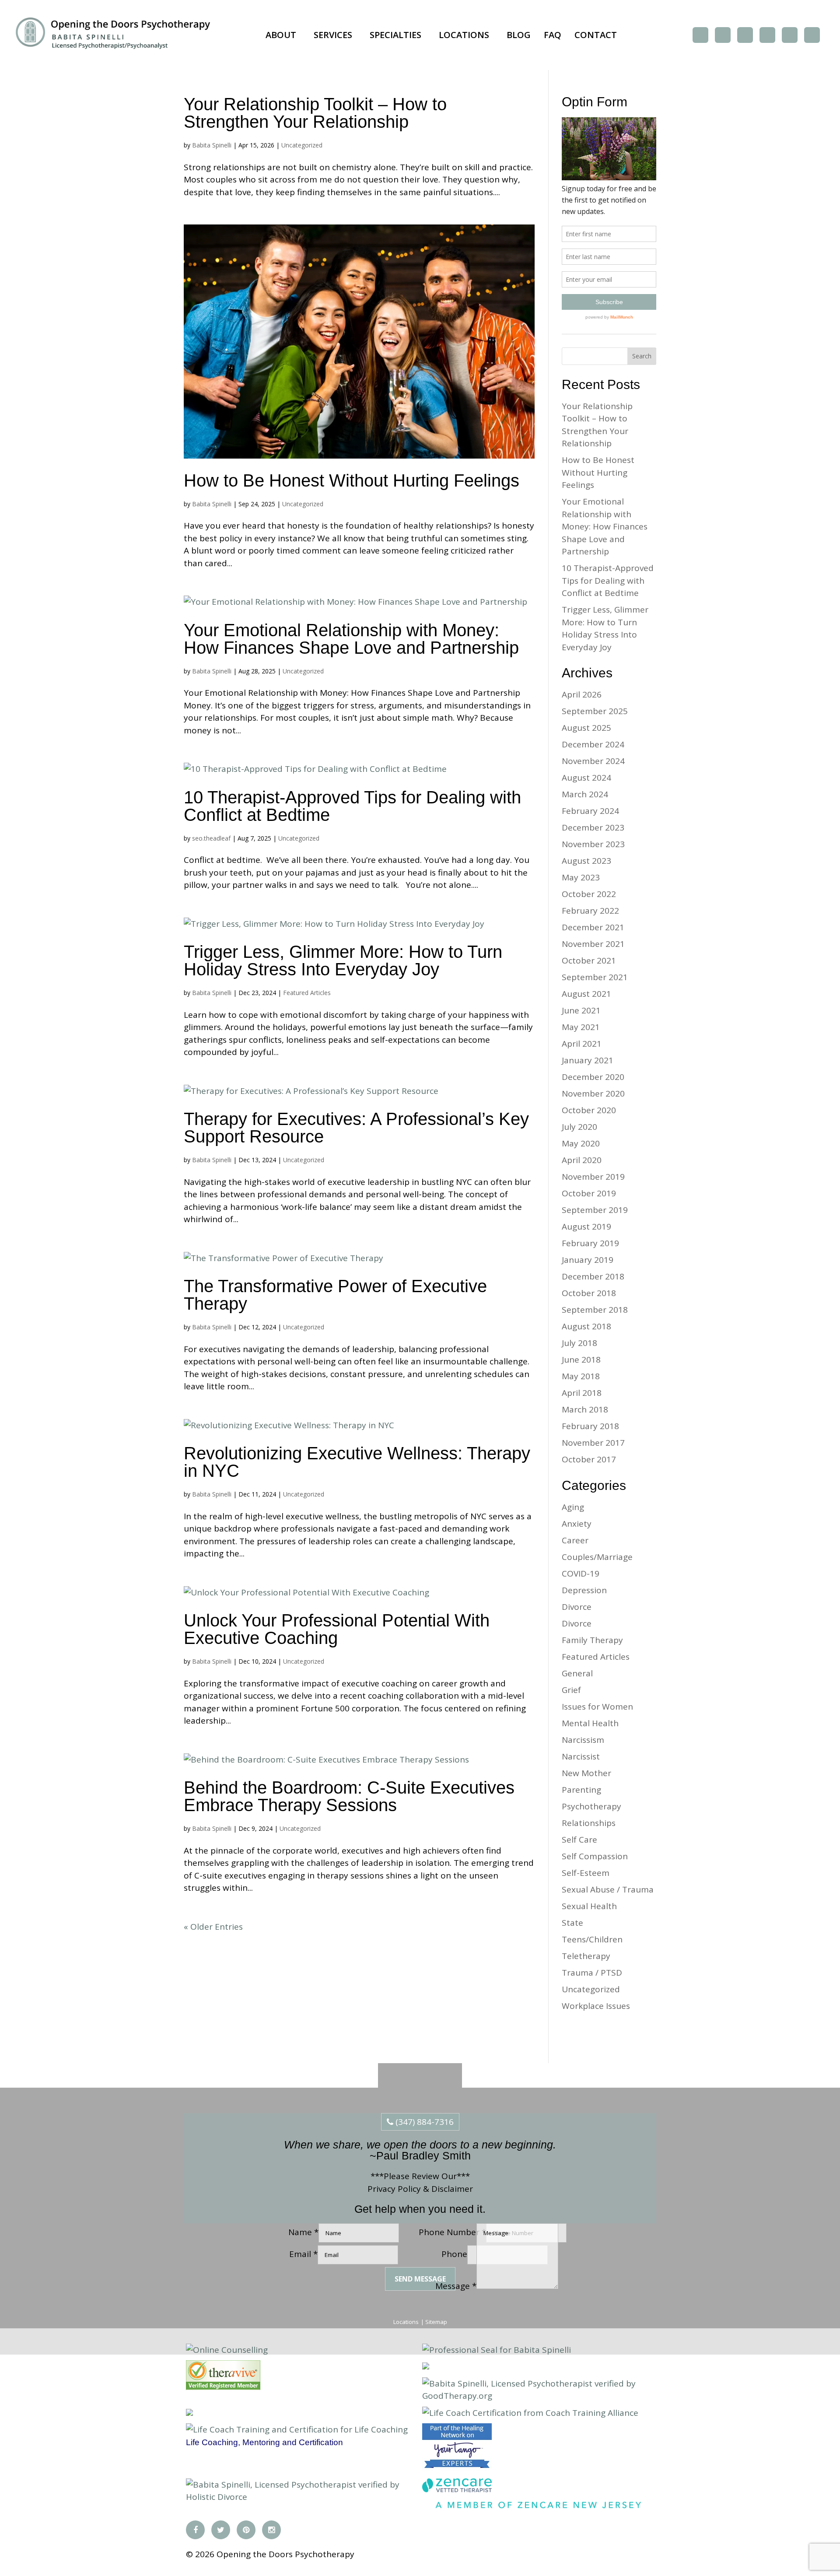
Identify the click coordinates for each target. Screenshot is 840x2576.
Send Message (420, 2279)
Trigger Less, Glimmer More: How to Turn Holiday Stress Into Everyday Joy (343, 960)
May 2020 (581, 1143)
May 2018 (581, 1376)
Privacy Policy (394, 2189)
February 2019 (590, 1243)
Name (303, 2232)
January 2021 (588, 1060)
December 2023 (593, 827)
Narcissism (583, 1740)
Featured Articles (307, 993)
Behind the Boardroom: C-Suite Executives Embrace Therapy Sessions (349, 1796)
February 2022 (590, 911)
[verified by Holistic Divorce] (426, 2366)
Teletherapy (586, 1956)
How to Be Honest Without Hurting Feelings (352, 480)
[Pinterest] (745, 35)
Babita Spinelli (212, 145)
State (572, 1923)
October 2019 (589, 1193)
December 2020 (593, 1077)
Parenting (581, 1790)
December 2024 (593, 744)
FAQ (553, 35)
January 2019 (588, 1260)
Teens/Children (592, 1939)
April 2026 (582, 694)
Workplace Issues (596, 2006)
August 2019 (586, 1227)
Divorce (577, 1607)
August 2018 (586, 1326)
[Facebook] (700, 35)
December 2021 (593, 927)
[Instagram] (767, 35)
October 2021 (589, 960)
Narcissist (581, 1756)
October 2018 (589, 1293)
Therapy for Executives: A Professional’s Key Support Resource (356, 1128)
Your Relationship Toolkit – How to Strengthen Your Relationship (315, 113)
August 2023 (586, 861)
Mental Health (590, 1723)
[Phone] (790, 35)
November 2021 (593, 944)
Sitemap (436, 2322)
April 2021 (582, 1044)
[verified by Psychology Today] (189, 2413)
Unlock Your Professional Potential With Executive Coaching (337, 1629)
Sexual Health (589, 1906)
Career (575, 1540)
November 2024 (593, 761)
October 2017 (589, 1459)
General (577, 1673)
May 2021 (581, 1027)
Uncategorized (302, 145)
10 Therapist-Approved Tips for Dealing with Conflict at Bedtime (352, 806)
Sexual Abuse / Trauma (608, 1889)
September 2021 (595, 977)
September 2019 (595, 1210)
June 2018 (581, 1360)
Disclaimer (452, 2189)
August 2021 (586, 994)
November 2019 (593, 1177)
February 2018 (590, 1426)
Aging (573, 1507)
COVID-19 (581, 1574)
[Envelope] (812, 35)
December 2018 (593, 1276)
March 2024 (585, 794)
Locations (464, 35)
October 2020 (589, 1110)
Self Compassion (595, 1856)
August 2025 (586, 728)
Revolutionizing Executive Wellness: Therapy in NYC (357, 1462)
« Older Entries (213, 1927)
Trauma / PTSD (592, 1973)
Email (303, 2254)
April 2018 (582, 1393)
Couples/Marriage (597, 1557)
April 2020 (582, 1160)
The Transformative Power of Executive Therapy (335, 1295)
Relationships (589, 1823)
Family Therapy (592, 1640)
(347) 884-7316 (423, 2122)
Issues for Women (597, 1707)
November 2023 (593, 844)
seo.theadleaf (211, 838)
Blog (519, 35)
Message (456, 2286)
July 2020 (579, 1127)
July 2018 (579, 1343)
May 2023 (581, 877)
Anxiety (577, 1524)
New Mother (586, 1773)
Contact (596, 35)
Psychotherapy (591, 1806)
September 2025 (595, 711)
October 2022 (589, 894)
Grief (571, 1690)
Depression (584, 1590)
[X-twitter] (723, 35)
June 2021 (581, 1010)
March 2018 (585, 1409)
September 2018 (595, 1310)
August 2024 (586, 778)
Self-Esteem (586, 1873)
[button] (283, 35)
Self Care (579, 1840)
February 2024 (590, 811)
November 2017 (593, 1443)
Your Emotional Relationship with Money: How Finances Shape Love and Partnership (354, 639)
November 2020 (593, 1093)
